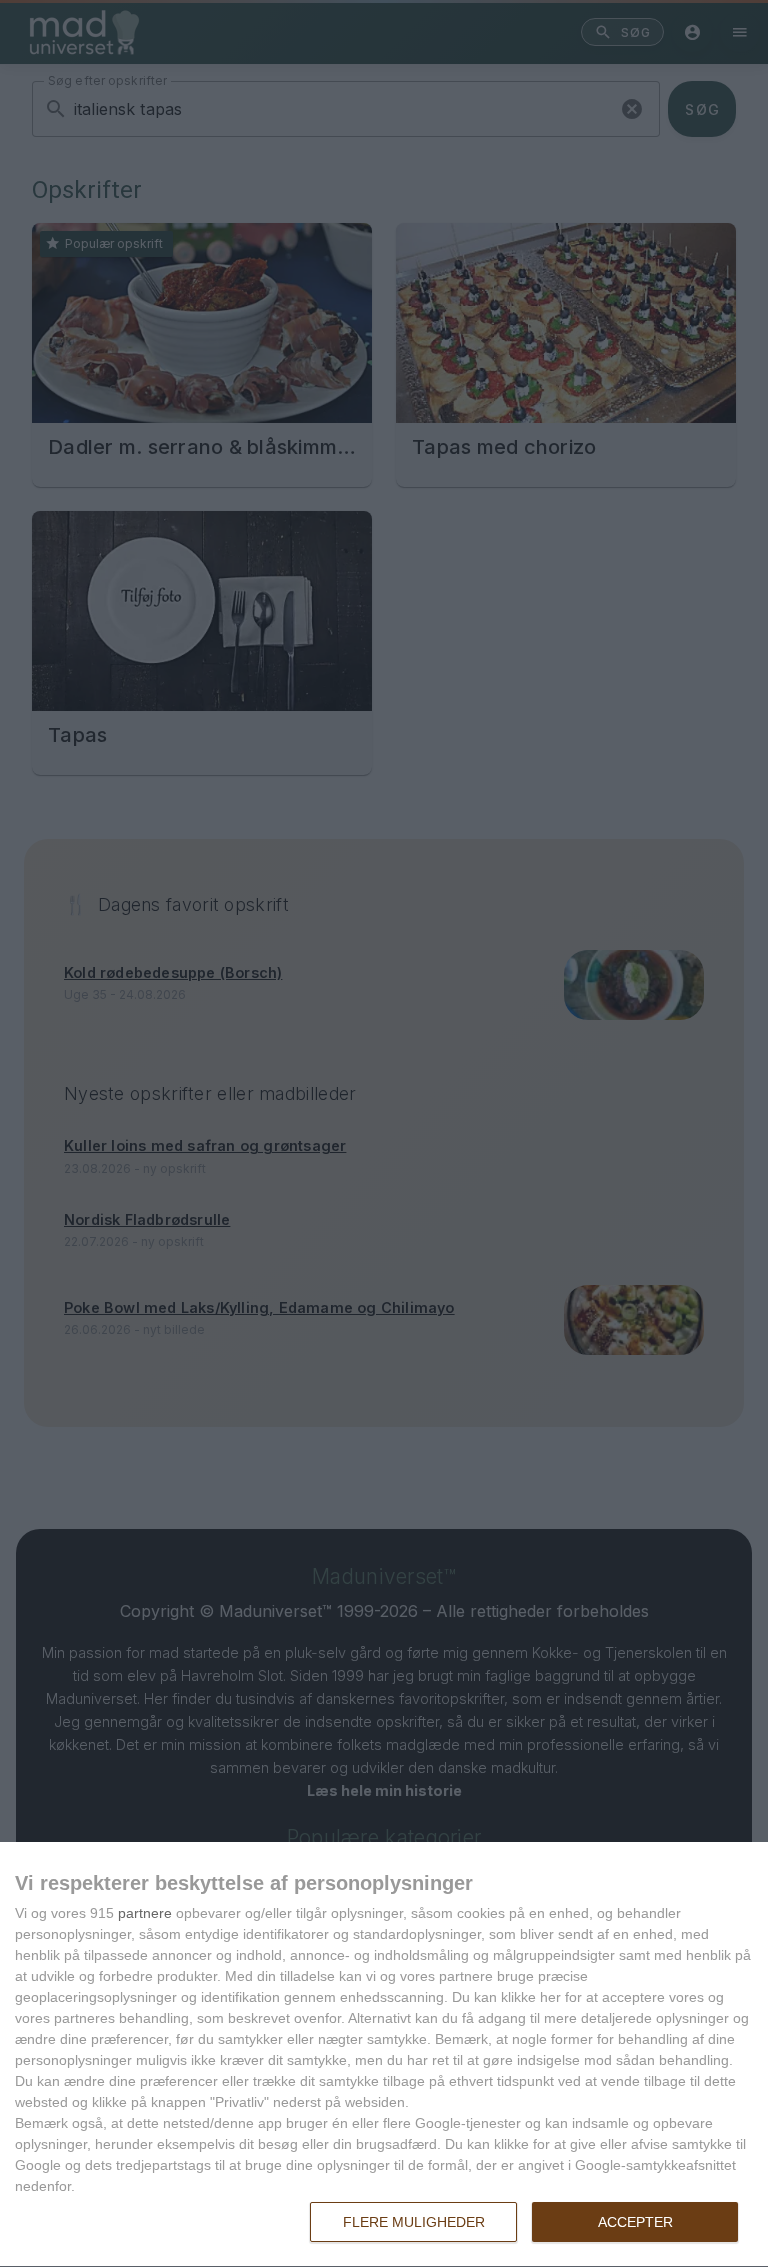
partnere (145, 1913)
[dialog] (384, 2055)
